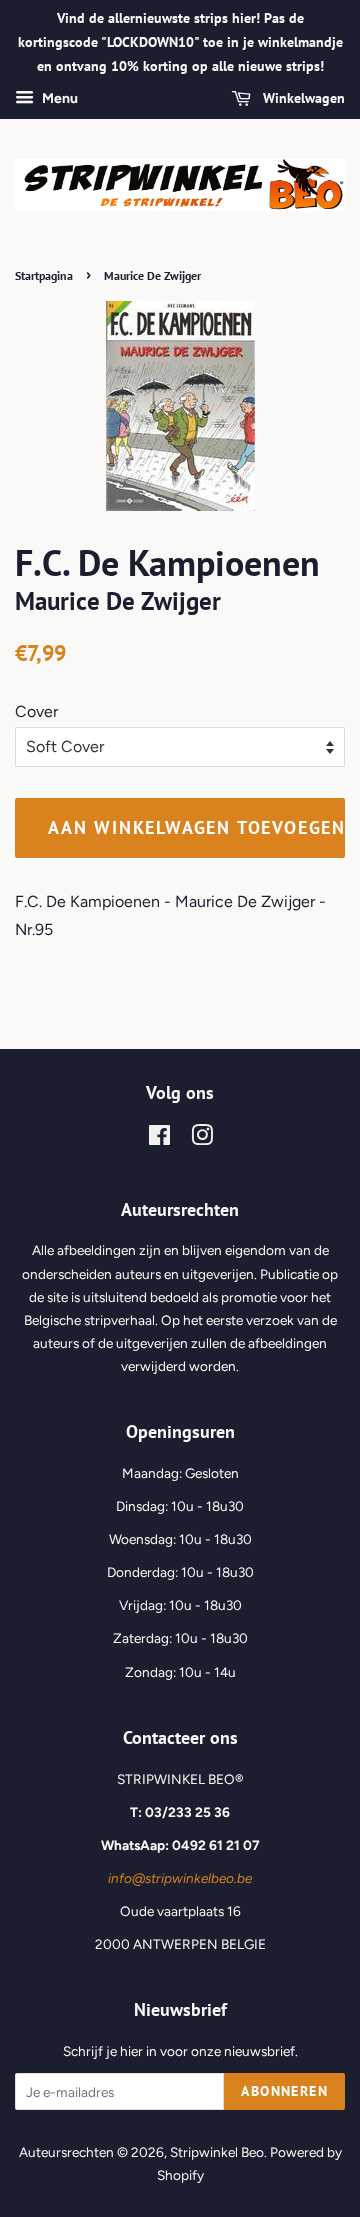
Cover (36, 711)
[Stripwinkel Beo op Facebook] (159, 1139)
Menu (58, 99)
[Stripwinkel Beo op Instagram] (202, 1139)
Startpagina (44, 275)
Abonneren (284, 2091)
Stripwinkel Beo (217, 2152)
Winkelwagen (302, 99)
